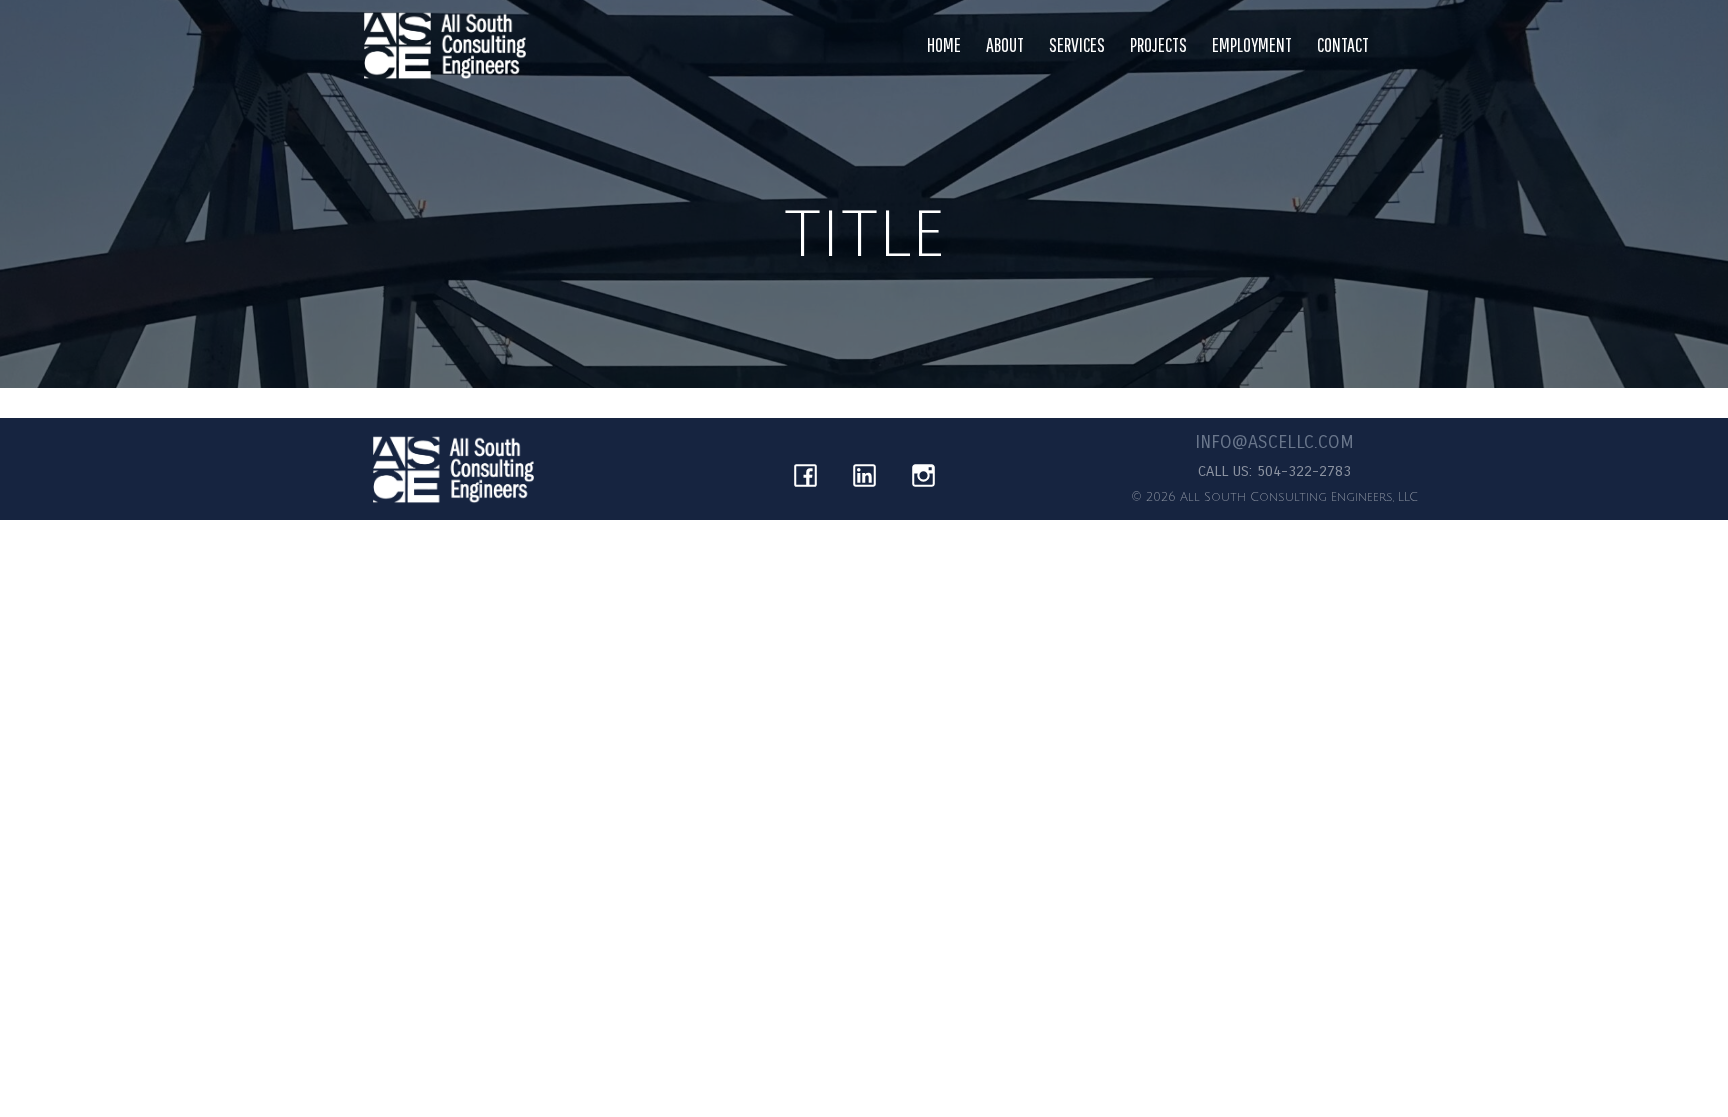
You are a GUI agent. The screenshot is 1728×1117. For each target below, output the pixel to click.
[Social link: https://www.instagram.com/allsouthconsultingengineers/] (923, 469)
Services (1077, 44)
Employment (1252, 44)
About (1005, 44)
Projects (1158, 44)
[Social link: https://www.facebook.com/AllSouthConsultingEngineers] (805, 469)
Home (944, 44)
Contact (1343, 44)
